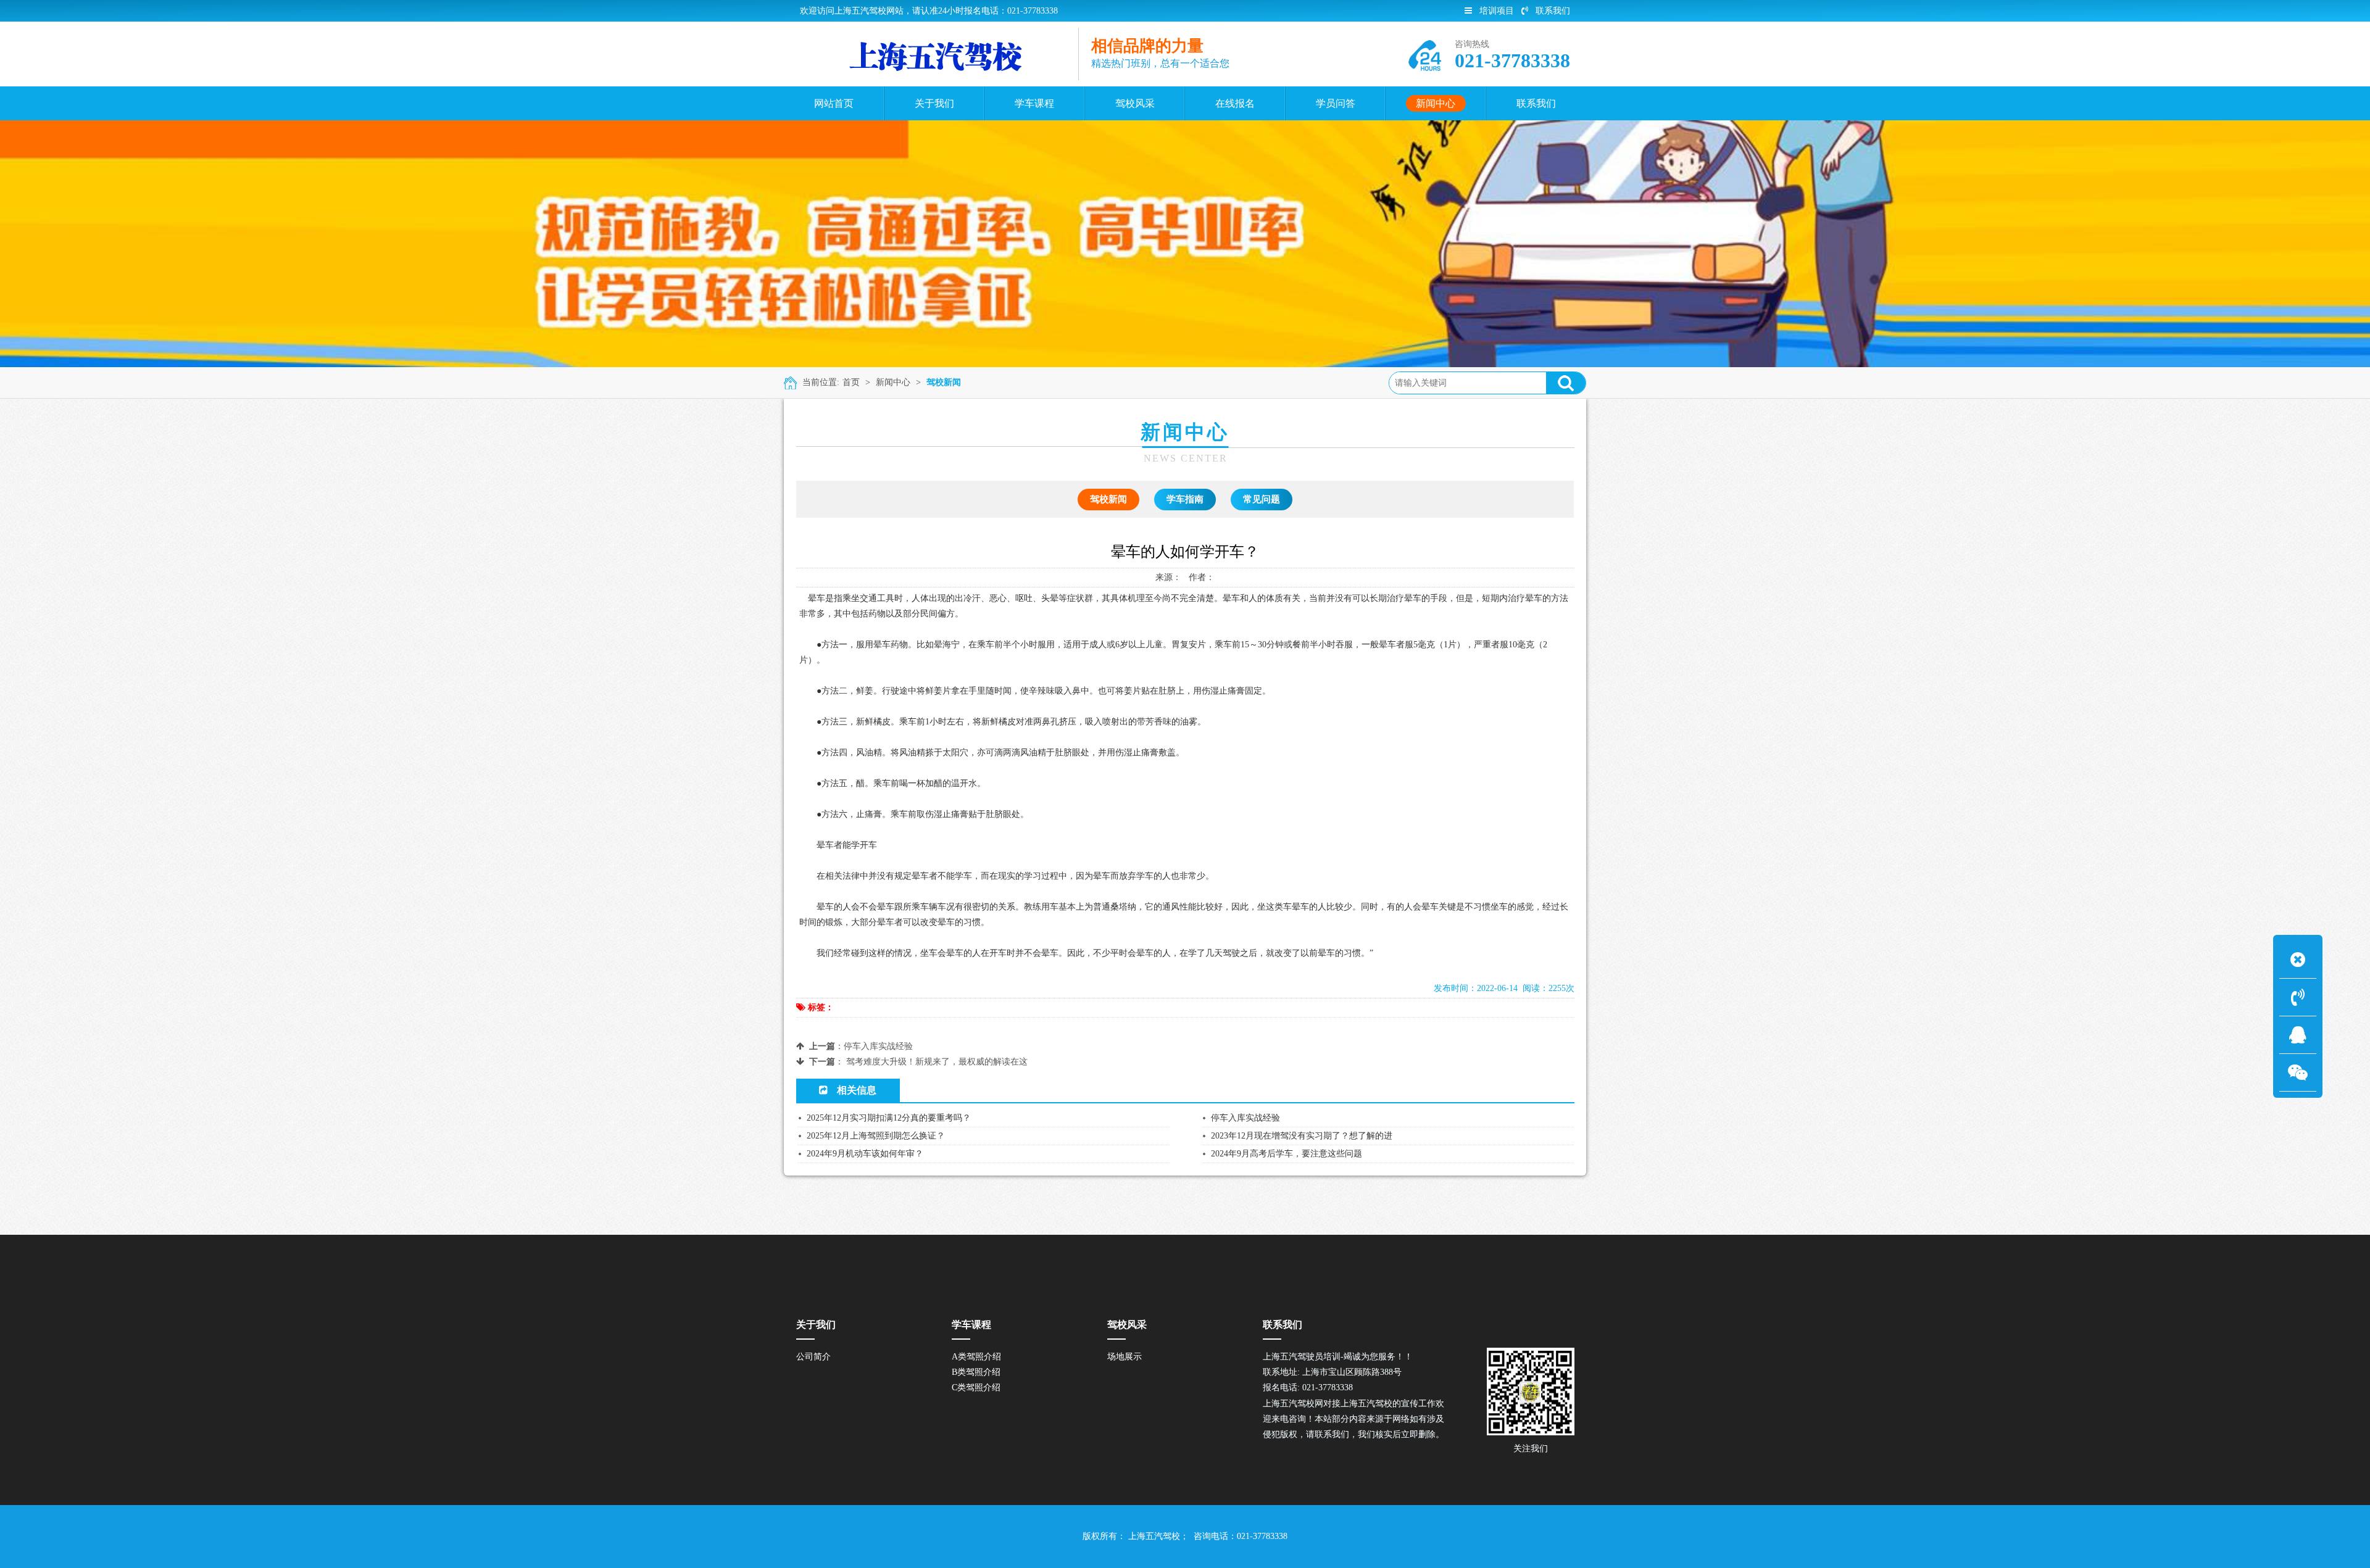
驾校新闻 (944, 382)
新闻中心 (893, 382)
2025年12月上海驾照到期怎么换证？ (876, 1136)
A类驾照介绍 (976, 1357)
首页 (851, 382)
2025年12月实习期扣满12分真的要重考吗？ (889, 1118)
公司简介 (813, 1357)
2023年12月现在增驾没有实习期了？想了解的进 (1302, 1136)
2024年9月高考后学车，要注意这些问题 (1287, 1154)
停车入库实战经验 (878, 1046)
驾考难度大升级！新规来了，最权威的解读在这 (937, 1062)
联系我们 (1553, 11)
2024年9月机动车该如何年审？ (865, 1154)
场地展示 (1125, 1357)
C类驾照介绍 (976, 1388)
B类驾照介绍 (976, 1372)
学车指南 (1185, 499)
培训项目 (1497, 11)
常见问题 (1262, 499)
